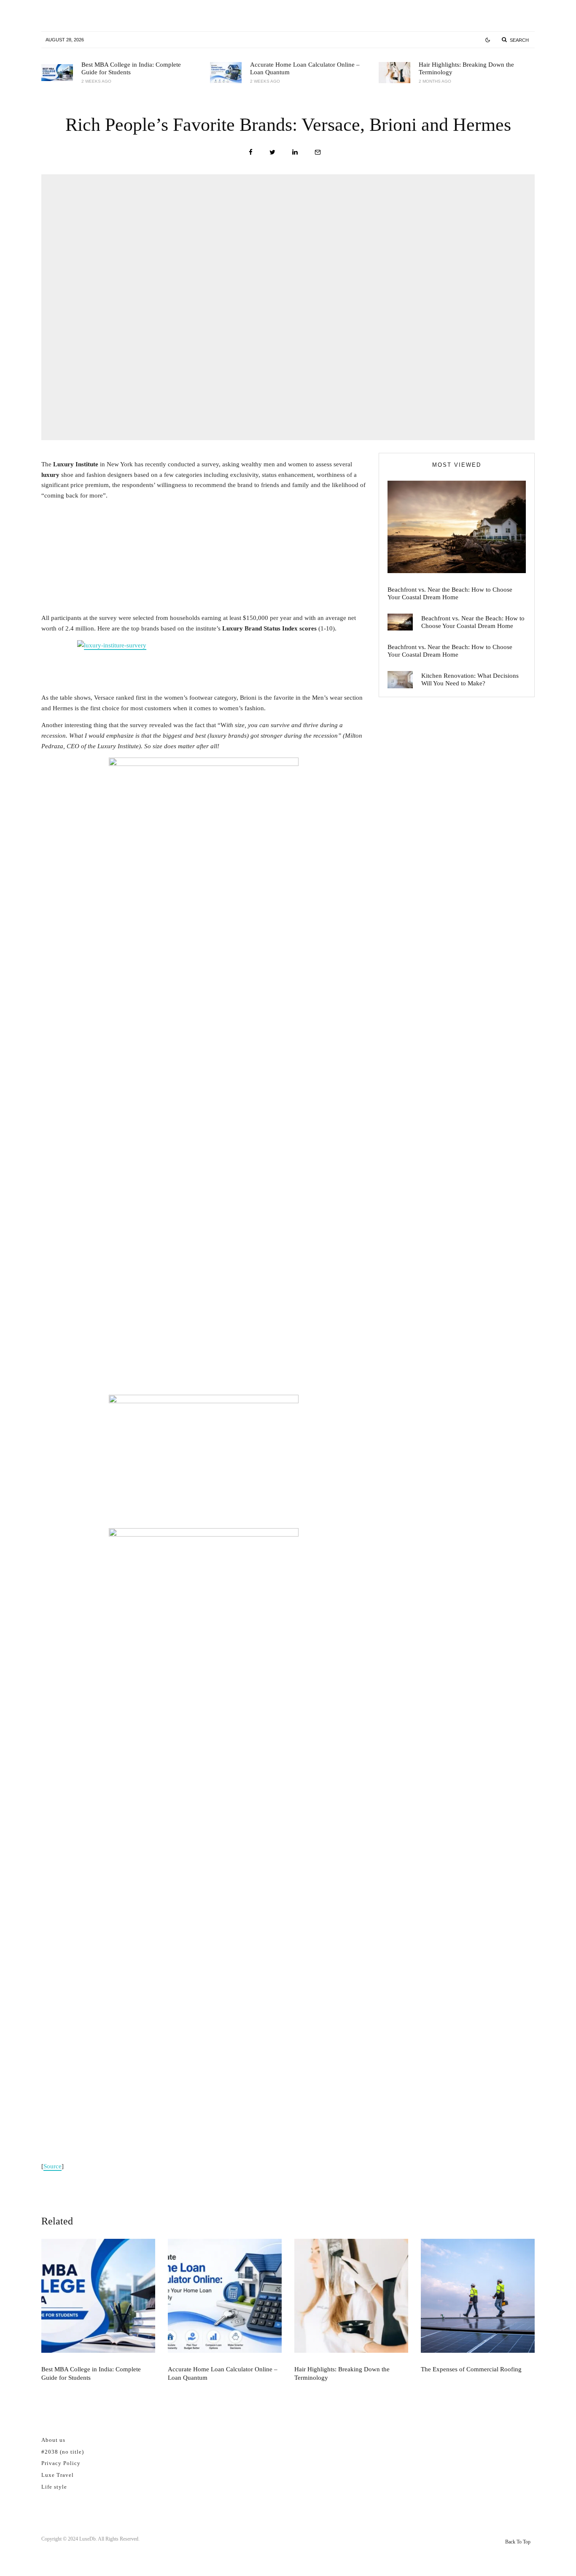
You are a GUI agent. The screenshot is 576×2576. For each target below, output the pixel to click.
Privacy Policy (61, 2463)
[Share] (251, 152)
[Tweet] (272, 152)
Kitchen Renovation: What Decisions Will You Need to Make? (470, 679)
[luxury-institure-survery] (204, 663)
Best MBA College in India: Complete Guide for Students (131, 68)
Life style (54, 2487)
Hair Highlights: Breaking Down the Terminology (466, 68)
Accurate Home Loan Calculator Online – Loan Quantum (305, 68)
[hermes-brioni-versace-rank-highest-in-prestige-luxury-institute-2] (204, 1459)
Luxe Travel (58, 2475)
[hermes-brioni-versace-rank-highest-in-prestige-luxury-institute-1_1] (204, 1845)
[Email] (318, 152)
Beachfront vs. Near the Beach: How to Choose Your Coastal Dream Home (450, 593)
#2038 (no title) (63, 2452)
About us (53, 2440)
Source (52, 2166)
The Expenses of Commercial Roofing (471, 2369)
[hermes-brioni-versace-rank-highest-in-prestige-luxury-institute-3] (204, 1074)
